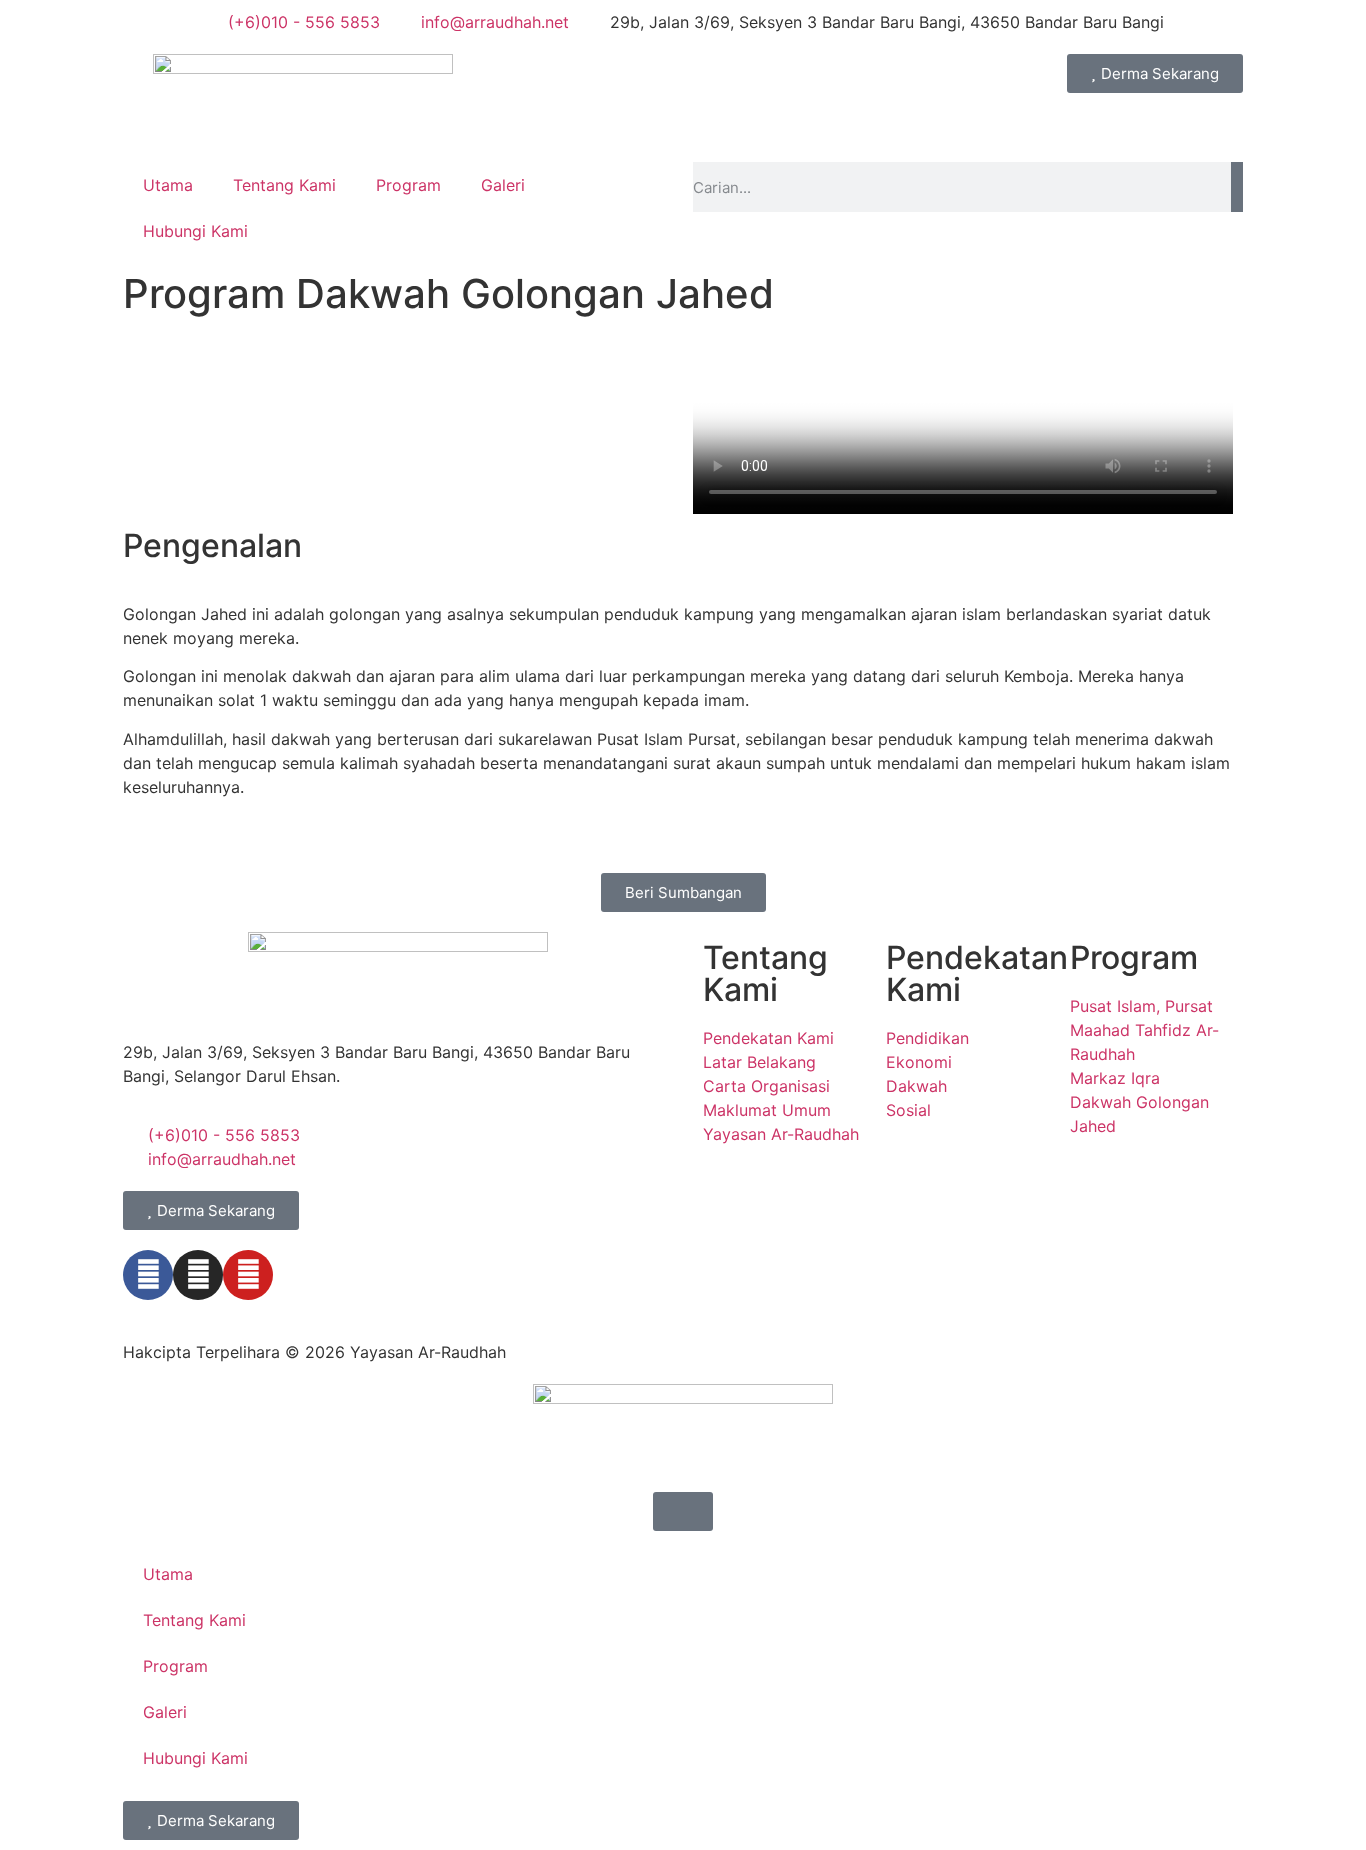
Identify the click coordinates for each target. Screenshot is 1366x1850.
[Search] (1237, 187)
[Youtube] (248, 1275)
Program (408, 185)
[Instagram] (198, 1275)
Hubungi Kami (195, 231)
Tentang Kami (284, 185)
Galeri (503, 185)
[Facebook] (148, 1275)
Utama (168, 185)
